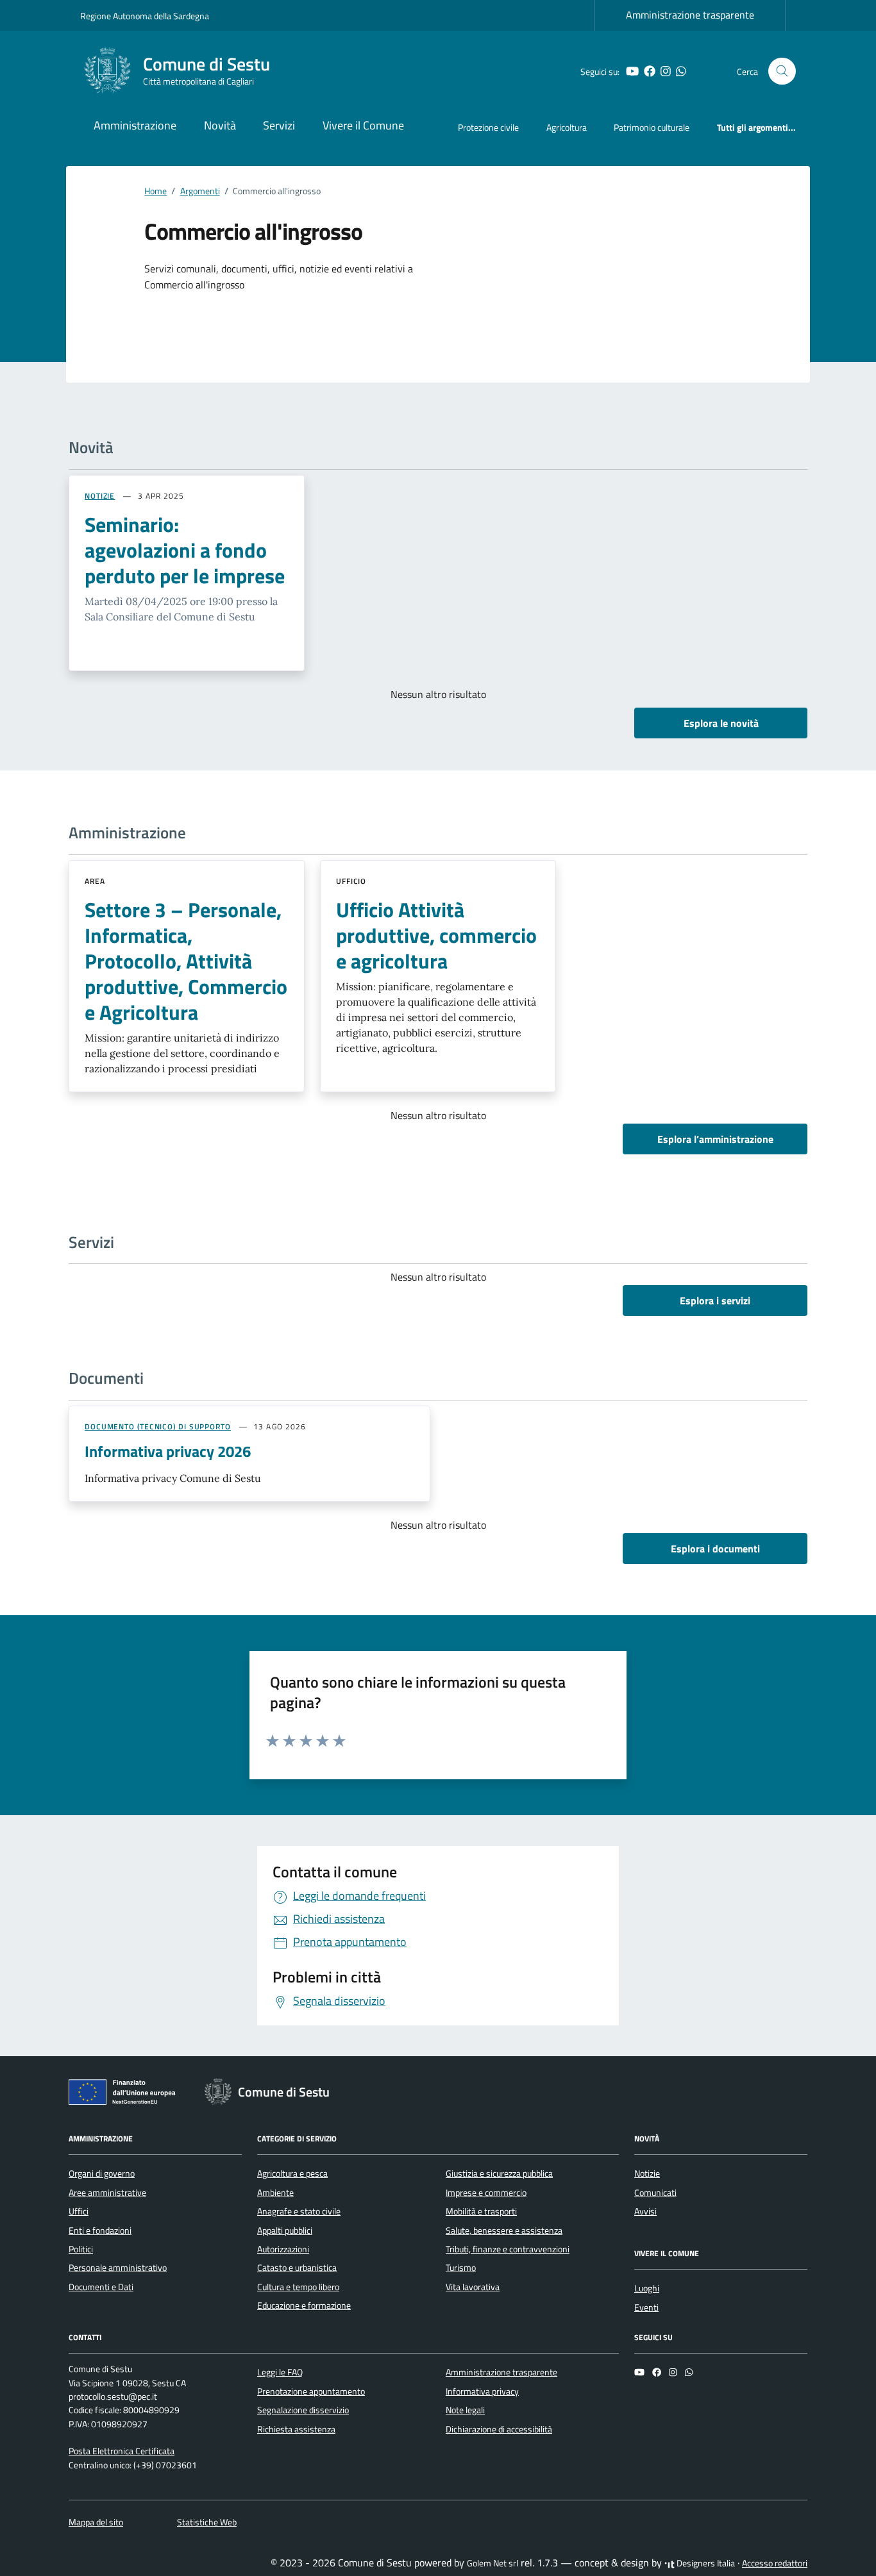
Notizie (647, 2173)
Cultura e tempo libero (298, 2287)
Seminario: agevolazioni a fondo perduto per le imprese (185, 550)
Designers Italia (705, 2563)
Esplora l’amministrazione (715, 1139)
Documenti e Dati (101, 2287)
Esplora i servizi (715, 1300)
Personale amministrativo (118, 2268)
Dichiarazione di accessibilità (499, 2429)
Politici (81, 2249)
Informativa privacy (482, 2391)
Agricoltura (567, 127)
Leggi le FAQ (280, 2372)
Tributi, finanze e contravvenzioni (508, 2249)
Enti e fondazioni (100, 2231)
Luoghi (647, 2288)
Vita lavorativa (473, 2287)
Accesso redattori (775, 2563)
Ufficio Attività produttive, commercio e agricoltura (436, 935)
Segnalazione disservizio (303, 2410)
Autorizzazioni (283, 2249)
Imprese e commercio (486, 2193)
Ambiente (275, 2193)
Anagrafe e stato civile (299, 2211)
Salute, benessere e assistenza (504, 2231)
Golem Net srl (493, 2563)
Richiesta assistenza (296, 2429)
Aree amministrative (107, 2193)
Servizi (279, 125)
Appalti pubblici (285, 2231)
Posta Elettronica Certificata (122, 2451)
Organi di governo (102, 2173)
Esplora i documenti (715, 1549)
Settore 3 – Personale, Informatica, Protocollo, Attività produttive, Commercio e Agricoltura (186, 961)
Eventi (646, 2307)
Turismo (461, 2268)
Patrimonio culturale (652, 127)
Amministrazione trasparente (690, 15)
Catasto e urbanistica (297, 2268)
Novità (220, 125)
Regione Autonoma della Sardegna (145, 16)
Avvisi (645, 2211)
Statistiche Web (207, 2522)
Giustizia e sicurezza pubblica (499, 2173)
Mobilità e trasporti (481, 2211)
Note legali (465, 2410)
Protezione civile (488, 127)
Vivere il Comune (363, 125)
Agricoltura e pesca (292, 2173)
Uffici (79, 2211)
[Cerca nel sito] (782, 71)
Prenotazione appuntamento (311, 2391)
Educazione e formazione (304, 2306)
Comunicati (655, 2193)
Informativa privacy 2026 (168, 1451)
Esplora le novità (721, 723)
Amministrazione (135, 125)
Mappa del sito (96, 2522)
